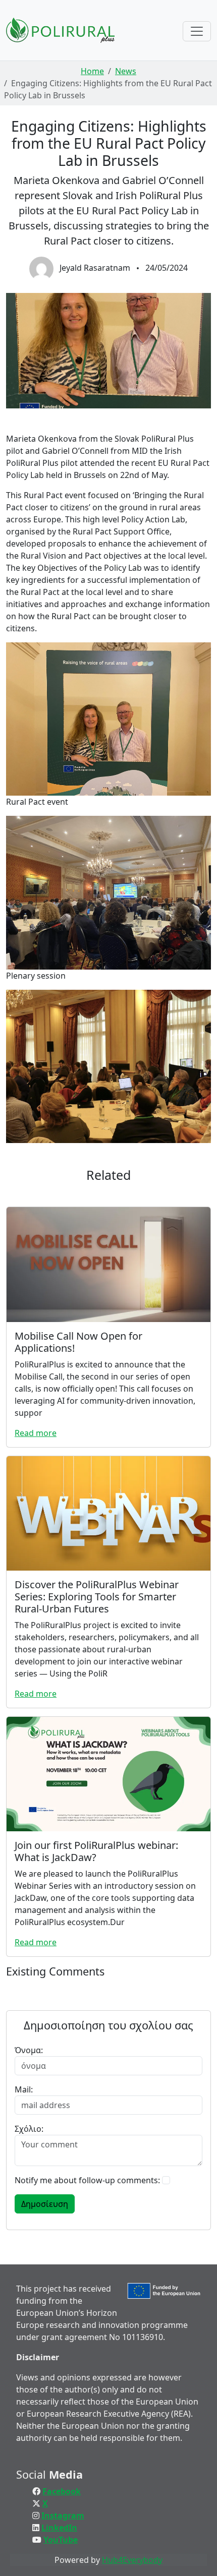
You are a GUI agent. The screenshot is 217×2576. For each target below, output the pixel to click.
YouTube (61, 2540)
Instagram (63, 2515)
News (126, 71)
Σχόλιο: (29, 2129)
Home (92, 71)
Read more (36, 1433)
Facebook (62, 2491)
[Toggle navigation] (197, 31)
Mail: (24, 2089)
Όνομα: (29, 2050)
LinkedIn (59, 2528)
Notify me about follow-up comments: (87, 2180)
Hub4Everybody (132, 2560)
